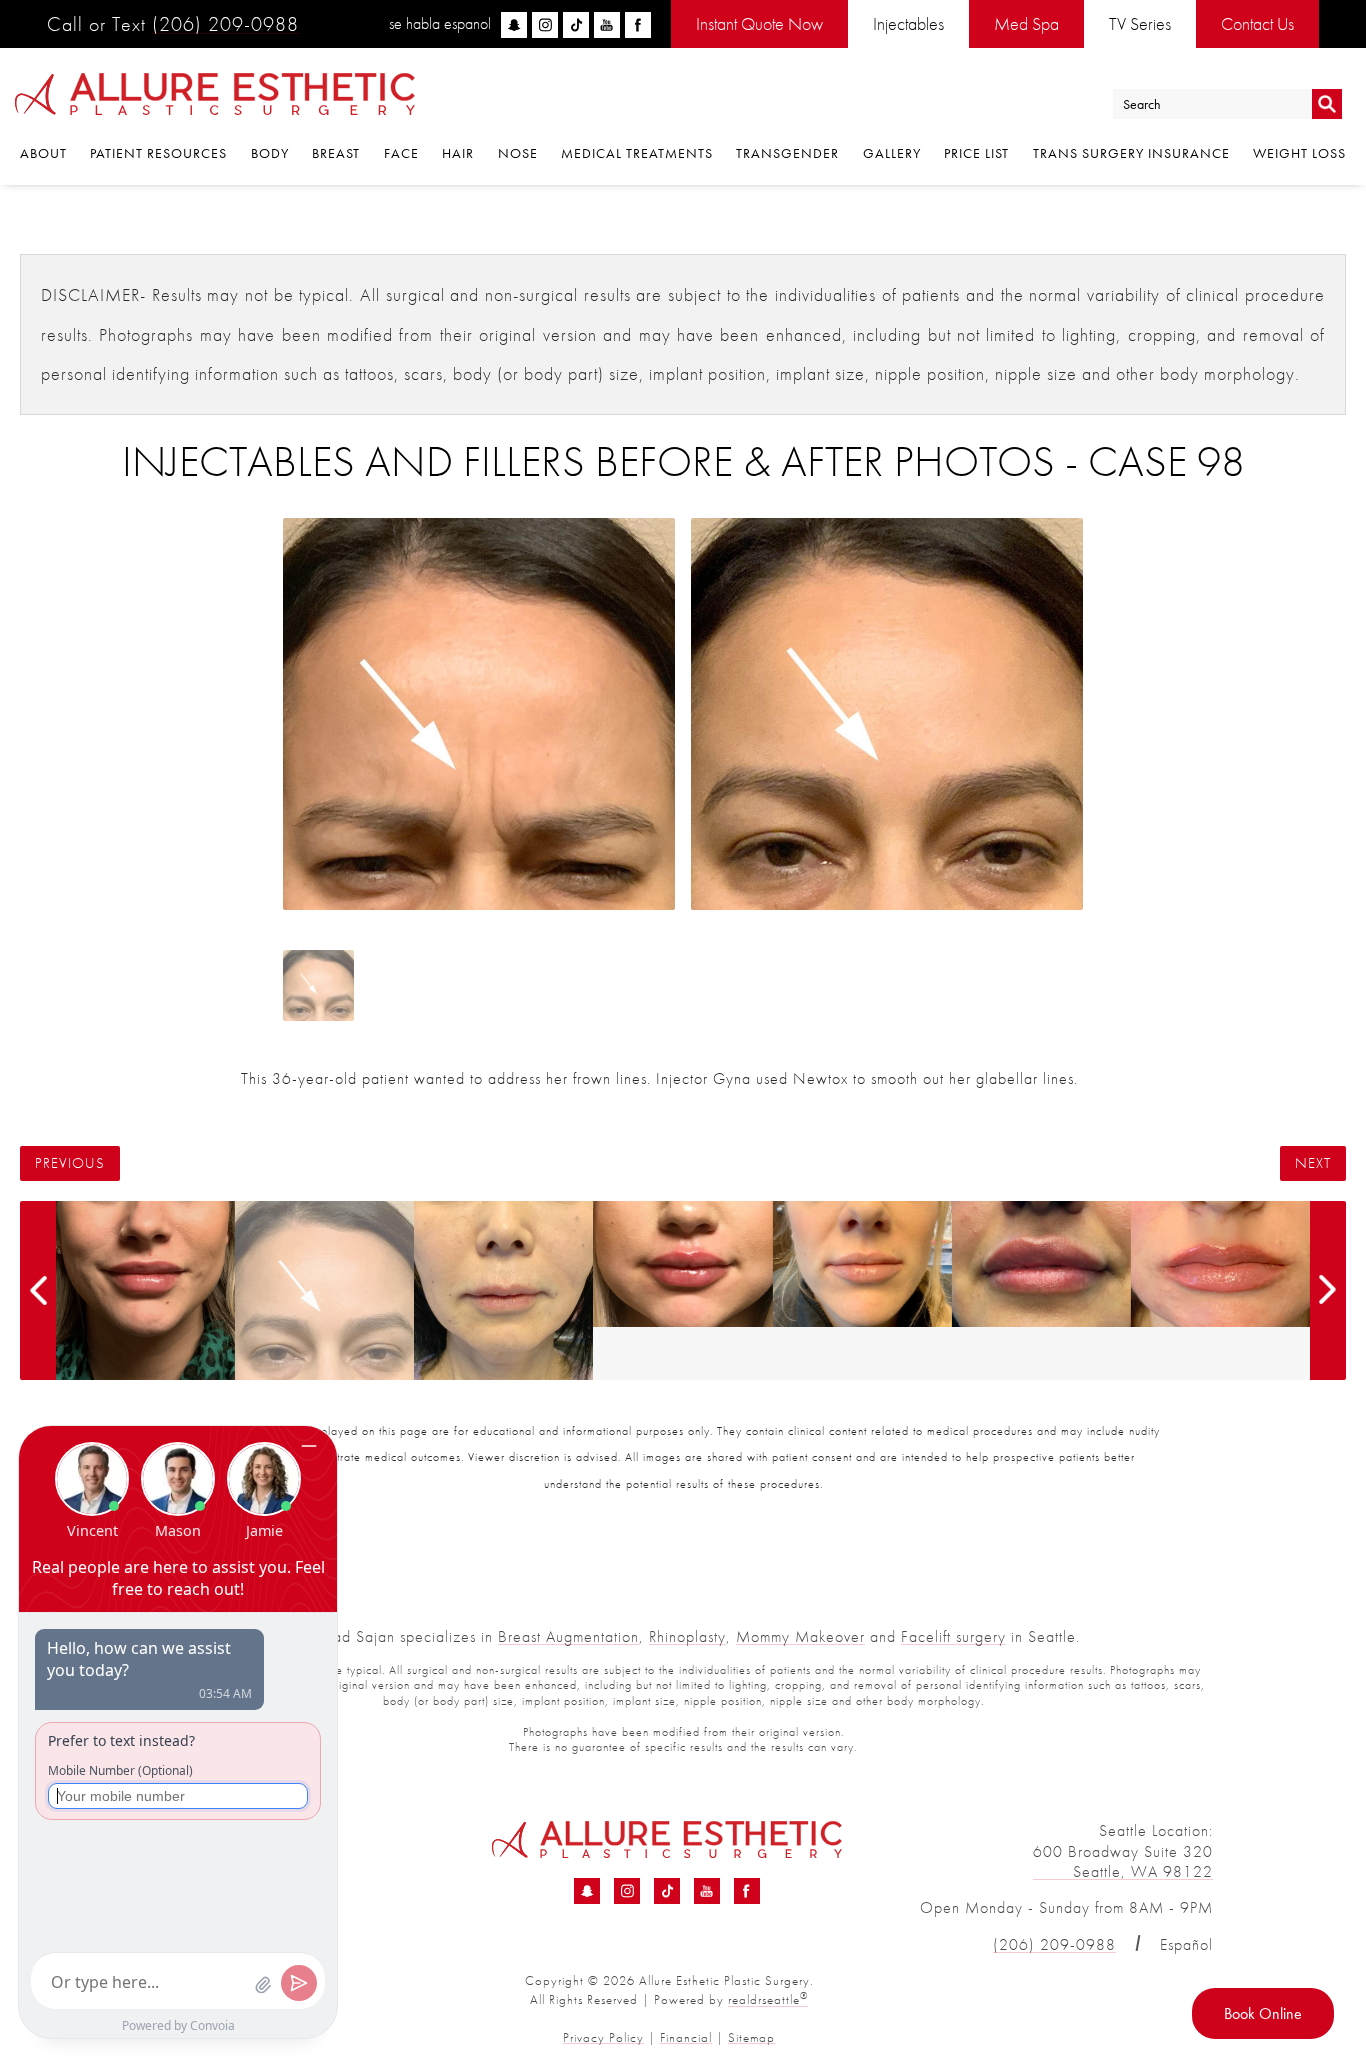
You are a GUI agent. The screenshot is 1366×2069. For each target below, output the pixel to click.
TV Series (1140, 23)
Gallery (892, 153)
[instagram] (545, 25)
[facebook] (638, 25)
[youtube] (607, 25)
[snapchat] (514, 25)
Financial (686, 2037)
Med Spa (1026, 23)
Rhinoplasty (687, 1636)
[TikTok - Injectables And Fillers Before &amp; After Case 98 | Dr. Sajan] (667, 1891)
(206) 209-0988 (225, 24)
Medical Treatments (637, 153)
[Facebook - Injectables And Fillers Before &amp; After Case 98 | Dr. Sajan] (747, 1891)
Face (401, 153)
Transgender (787, 153)
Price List (976, 153)
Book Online (1263, 2013)
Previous (70, 1163)
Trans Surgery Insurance (1131, 153)
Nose (518, 153)
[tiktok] (576, 25)
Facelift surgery (953, 1636)
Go (1327, 104)
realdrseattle (768, 1999)
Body (270, 153)
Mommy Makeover (800, 1636)
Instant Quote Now (759, 23)
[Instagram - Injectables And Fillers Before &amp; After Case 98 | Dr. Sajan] (627, 1891)
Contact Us (1257, 23)
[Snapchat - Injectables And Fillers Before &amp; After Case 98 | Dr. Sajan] (587, 1891)
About (43, 153)
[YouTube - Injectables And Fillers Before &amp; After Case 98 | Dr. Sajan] (707, 1891)
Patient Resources (158, 153)
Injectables (908, 23)
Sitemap (751, 2037)
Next (1313, 1163)
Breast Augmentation (568, 1636)
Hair (458, 153)
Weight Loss (1299, 153)
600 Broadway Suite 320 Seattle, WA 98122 (1123, 1862)
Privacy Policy (603, 2037)
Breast (336, 153)
